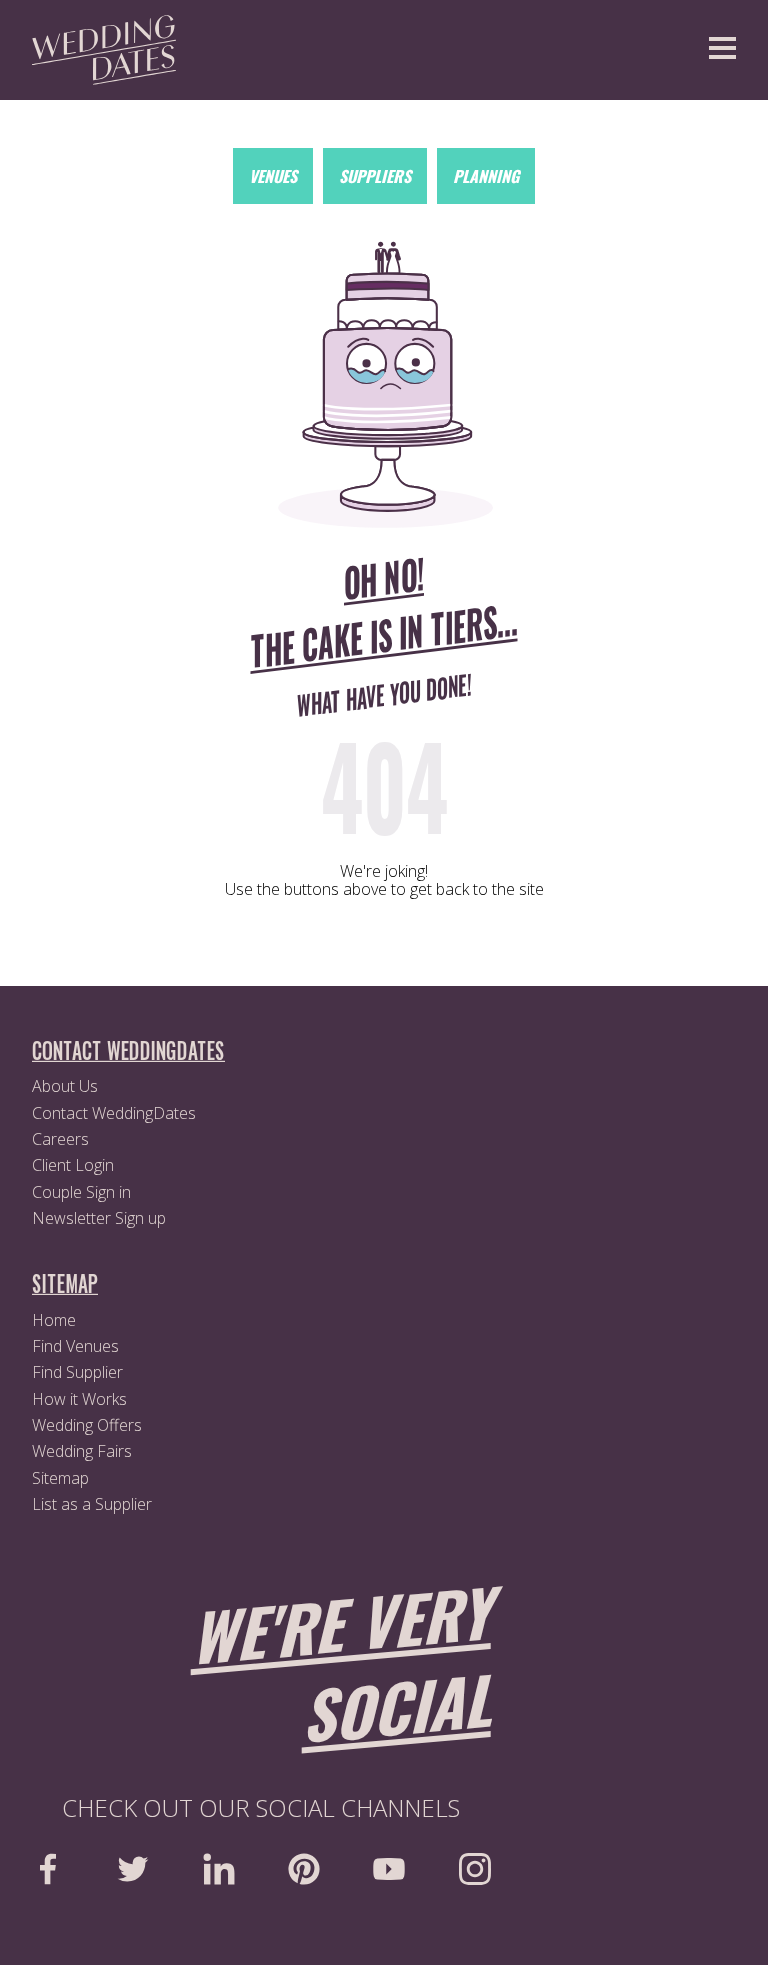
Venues (273, 176)
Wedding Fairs (82, 1451)
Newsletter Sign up (99, 1218)
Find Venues (75, 1346)
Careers (60, 1139)
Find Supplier (77, 1372)
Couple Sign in (81, 1192)
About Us (65, 1086)
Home (54, 1320)
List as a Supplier (92, 1504)
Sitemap (60, 1478)
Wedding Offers (87, 1425)
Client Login (73, 1165)
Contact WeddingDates (114, 1113)
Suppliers (375, 176)
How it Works (79, 1399)
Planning (486, 176)
